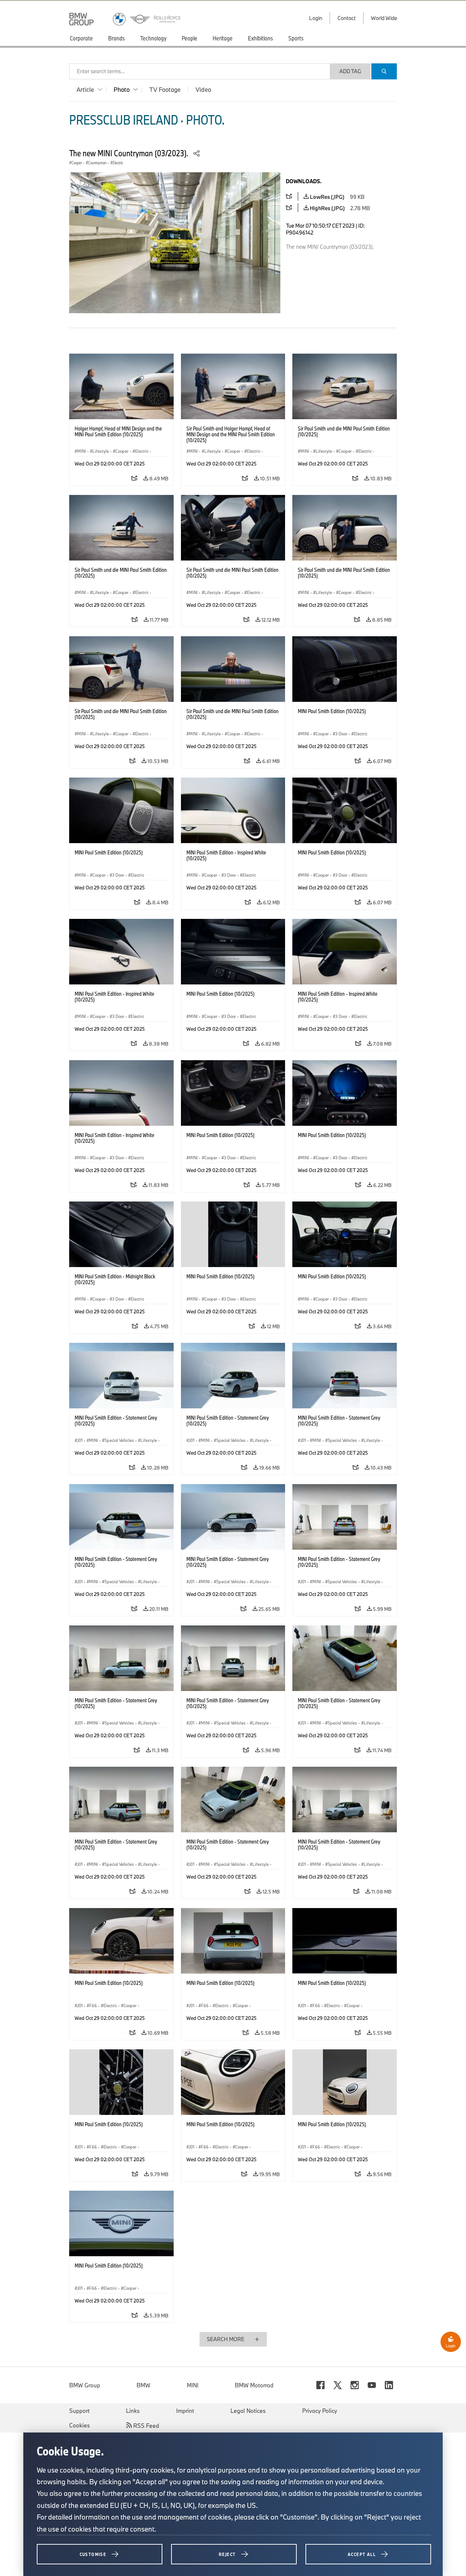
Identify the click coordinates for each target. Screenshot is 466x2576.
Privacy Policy (320, 2411)
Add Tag (350, 71)
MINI (193, 2385)
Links (133, 2411)
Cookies (80, 2425)
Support (79, 2411)
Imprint (185, 2411)
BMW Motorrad (254, 2385)
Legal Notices (248, 2411)
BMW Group (85, 2385)
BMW (143, 2385)
